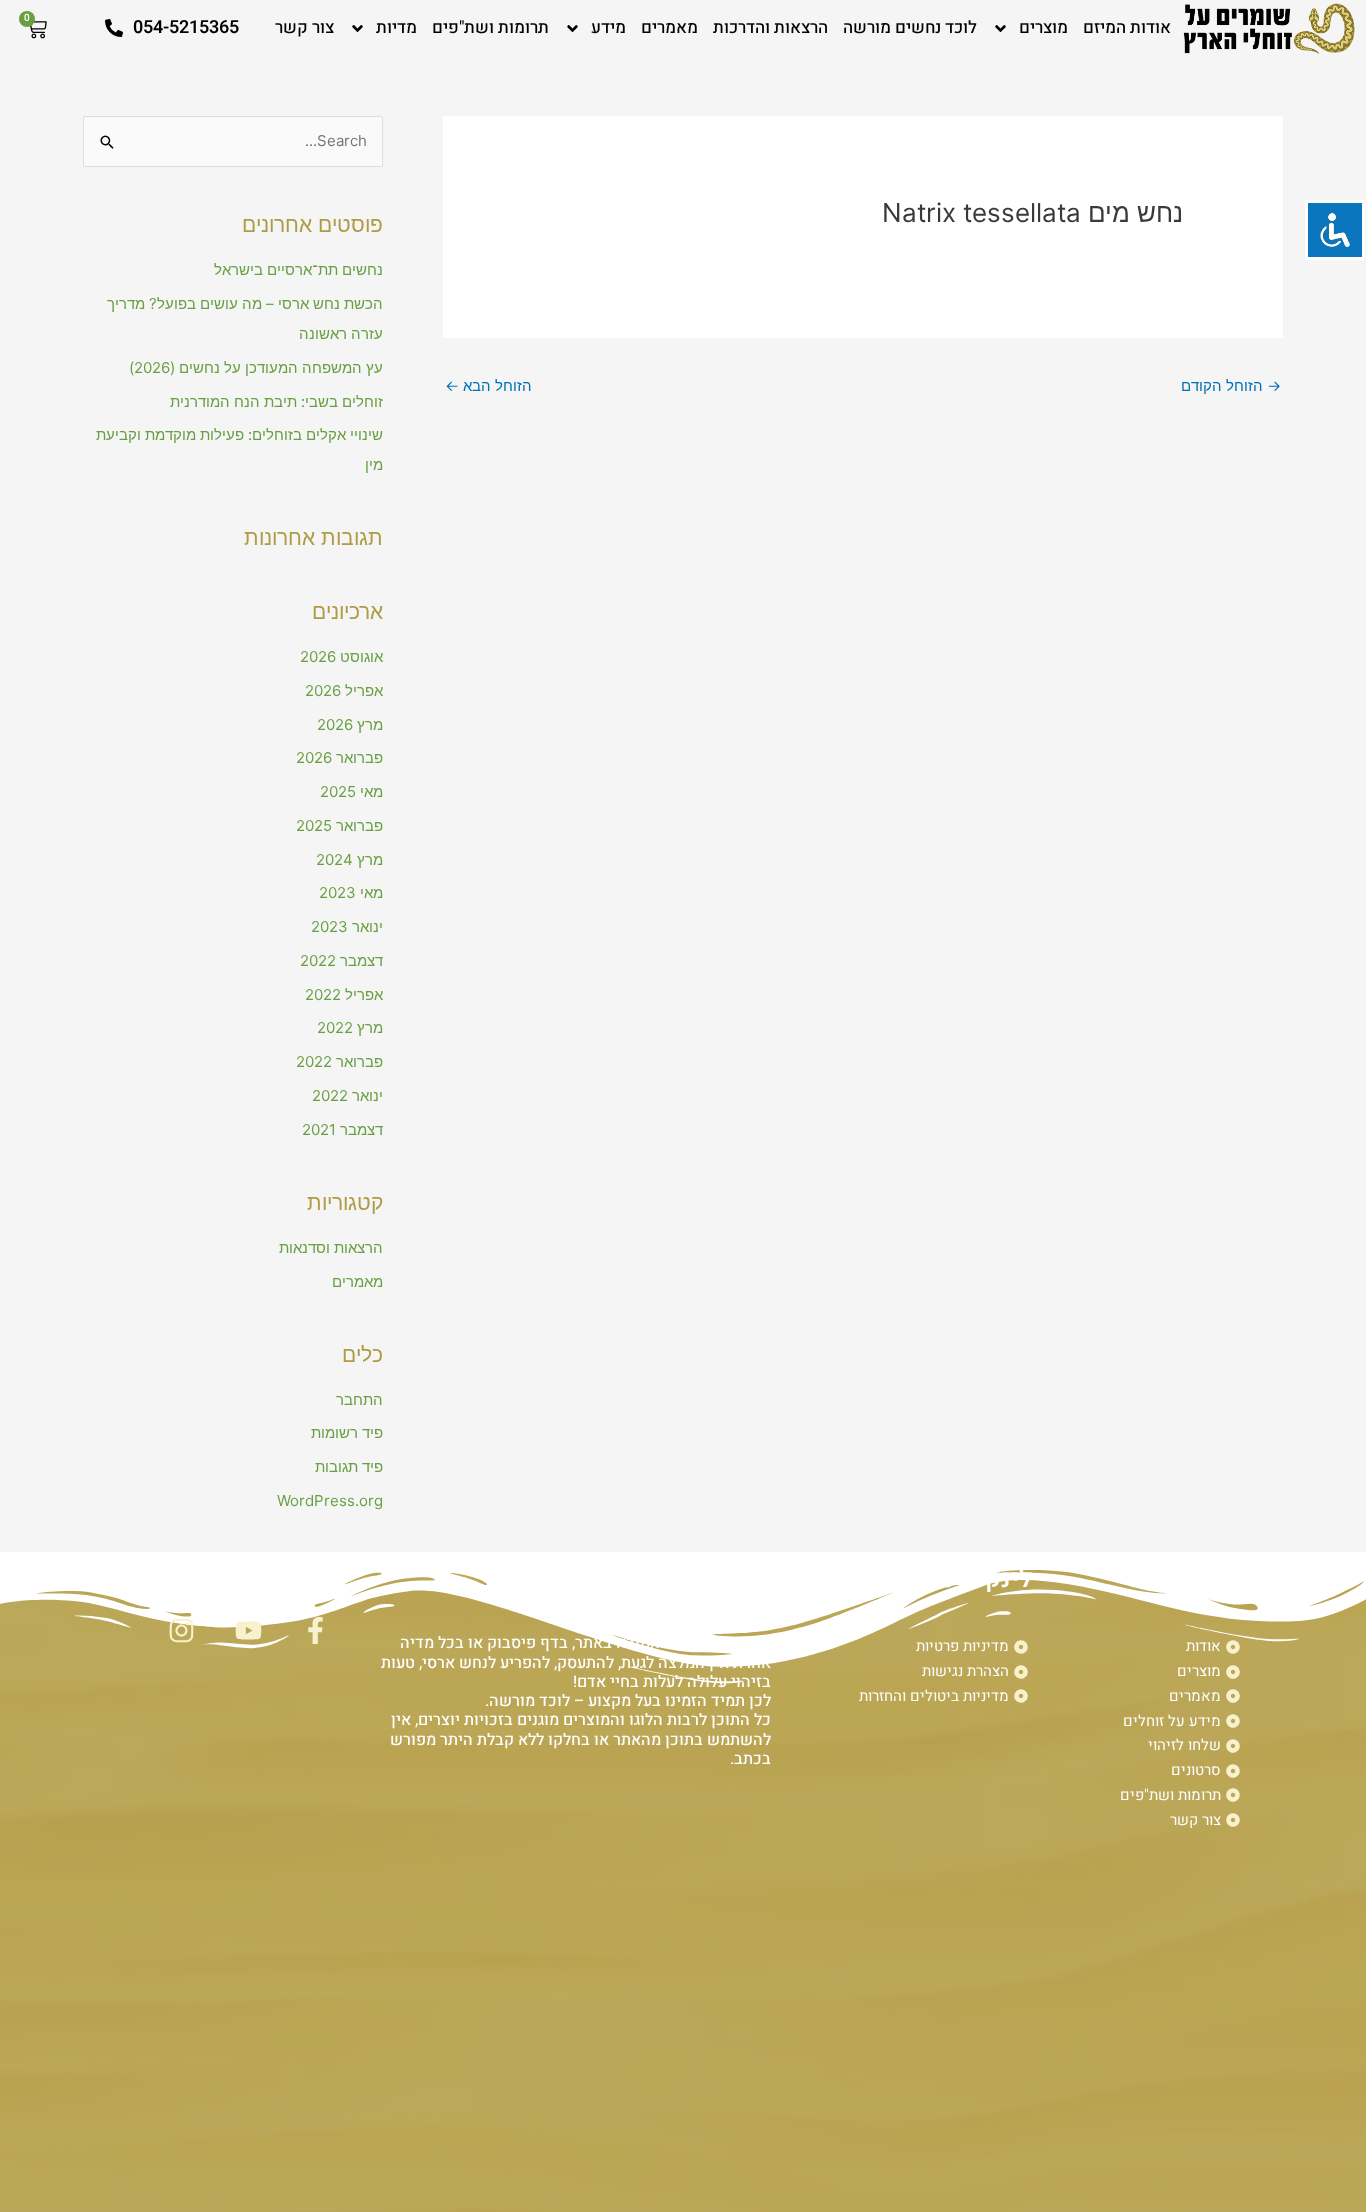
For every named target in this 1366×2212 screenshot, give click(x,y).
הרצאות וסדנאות (331, 1247)
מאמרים (669, 27)
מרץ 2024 (349, 859)
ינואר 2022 (347, 1095)
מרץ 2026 (350, 724)
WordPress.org (330, 1500)
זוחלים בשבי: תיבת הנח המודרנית (276, 401)
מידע (608, 27)
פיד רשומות (347, 1432)
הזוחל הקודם (1231, 385)
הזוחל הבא (488, 385)
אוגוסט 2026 (341, 656)
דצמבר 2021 (342, 1129)
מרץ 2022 (350, 1027)
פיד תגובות (349, 1466)
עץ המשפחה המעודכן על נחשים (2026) (256, 367)
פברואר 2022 (339, 1061)
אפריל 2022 (344, 994)
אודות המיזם (1127, 27)
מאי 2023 (351, 892)
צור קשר (304, 27)
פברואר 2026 (339, 757)
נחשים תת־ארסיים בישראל (298, 269)
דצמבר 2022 (341, 960)
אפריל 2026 (344, 690)
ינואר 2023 (347, 926)
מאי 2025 (351, 791)
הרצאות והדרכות (770, 27)
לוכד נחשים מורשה (910, 27)
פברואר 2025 (339, 825)
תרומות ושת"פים (490, 27)
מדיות (396, 27)
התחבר (359, 1399)
